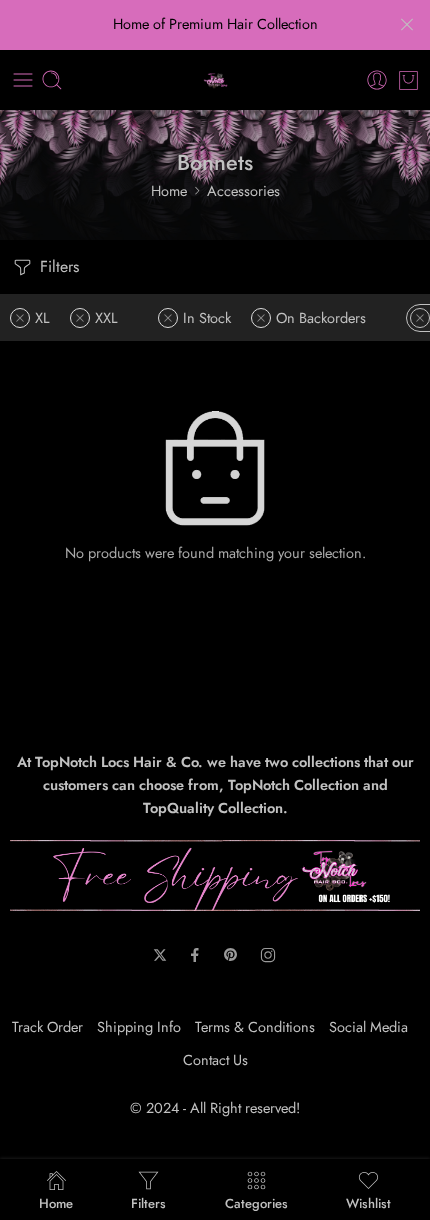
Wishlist (368, 1202)
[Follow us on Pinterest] (231, 955)
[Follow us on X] (160, 955)
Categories (256, 1202)
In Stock (207, 317)
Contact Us (215, 1059)
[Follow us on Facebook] (195, 955)
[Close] (407, 25)
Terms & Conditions (255, 1026)
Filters (57, 266)
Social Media (368, 1026)
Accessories (243, 190)
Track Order (47, 1026)
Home (169, 190)
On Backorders (321, 317)
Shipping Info (139, 1026)
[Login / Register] (377, 80)
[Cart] (408, 80)
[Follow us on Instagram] (268, 955)
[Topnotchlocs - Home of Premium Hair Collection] (215, 80)
